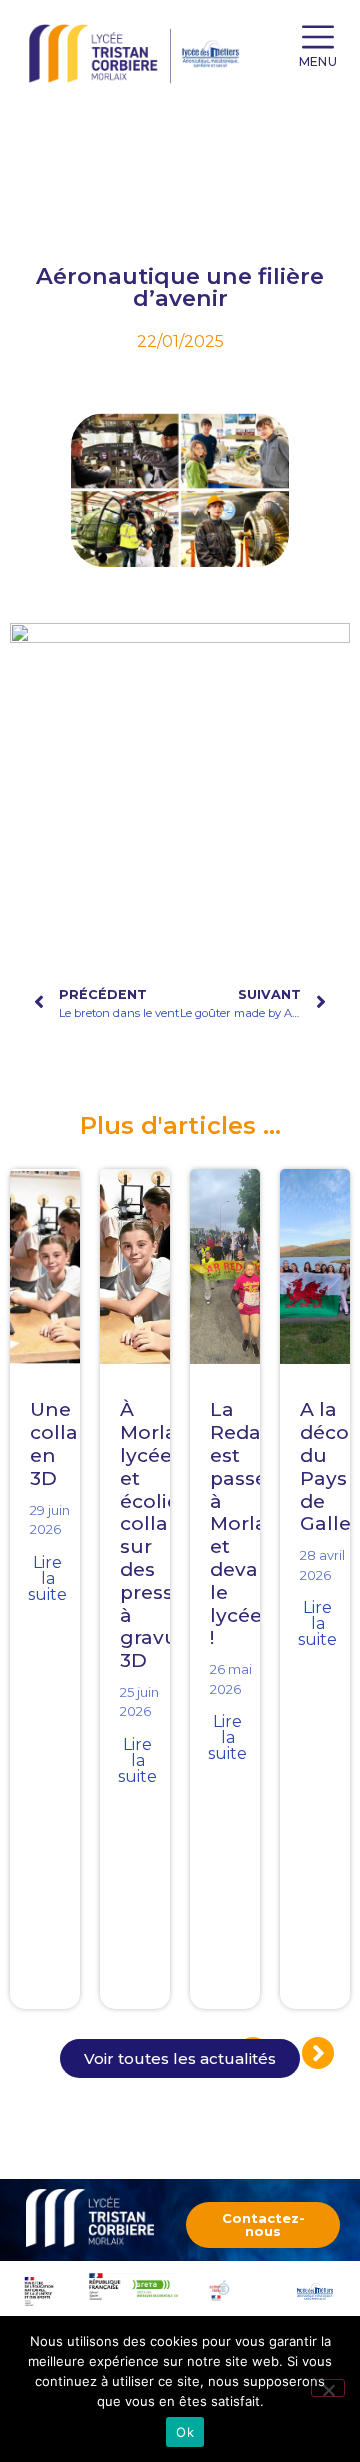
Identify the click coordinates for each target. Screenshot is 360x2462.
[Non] (328, 2388)
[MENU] (318, 37)
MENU (318, 61)
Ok (185, 2432)
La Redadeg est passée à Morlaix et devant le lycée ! (255, 1523)
